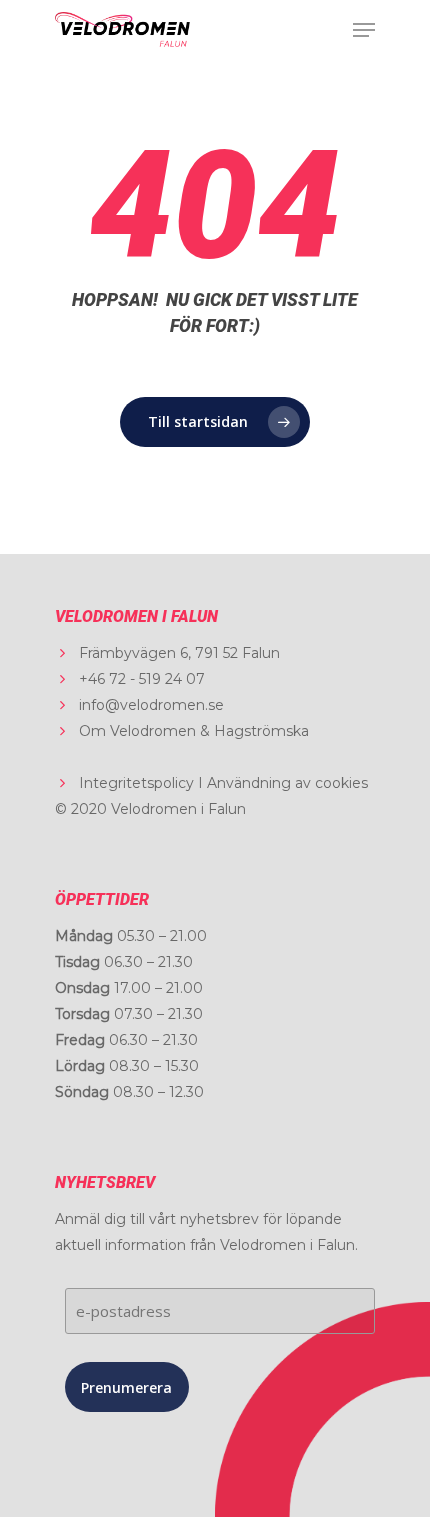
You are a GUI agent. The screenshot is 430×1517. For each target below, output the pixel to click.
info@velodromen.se (151, 705)
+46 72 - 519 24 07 (142, 679)
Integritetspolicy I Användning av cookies (223, 783)
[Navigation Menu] (364, 30)
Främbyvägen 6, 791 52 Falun (179, 653)
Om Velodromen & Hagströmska (194, 731)
